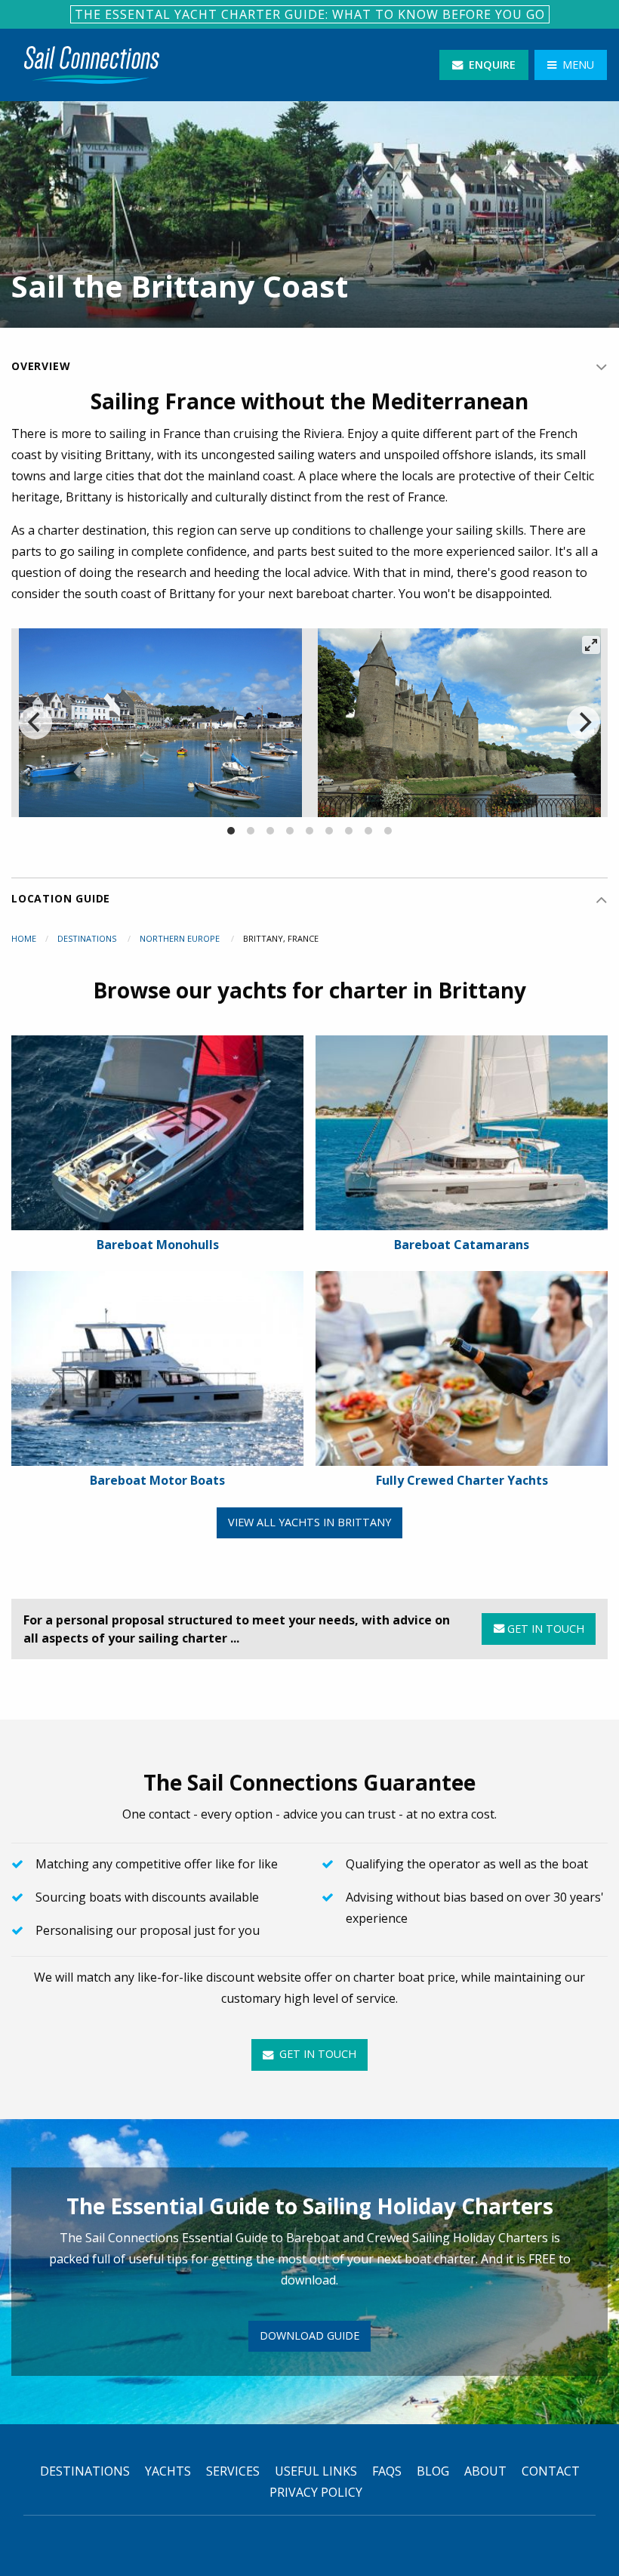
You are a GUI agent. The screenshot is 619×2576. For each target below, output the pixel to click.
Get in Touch (544, 1629)
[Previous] (35, 723)
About (485, 2471)
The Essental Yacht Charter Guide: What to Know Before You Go (310, 14)
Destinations (88, 938)
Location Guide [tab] (61, 898)
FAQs (387, 2471)
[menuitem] (92, 65)
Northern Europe (181, 938)
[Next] (584, 723)
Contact (551, 2471)
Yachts (168, 2471)
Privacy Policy (316, 2492)
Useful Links (316, 2471)
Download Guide (309, 2335)
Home (24, 938)
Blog (433, 2471)
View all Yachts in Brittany (309, 1522)
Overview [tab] (41, 366)
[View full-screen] (591, 645)
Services (233, 2471)
